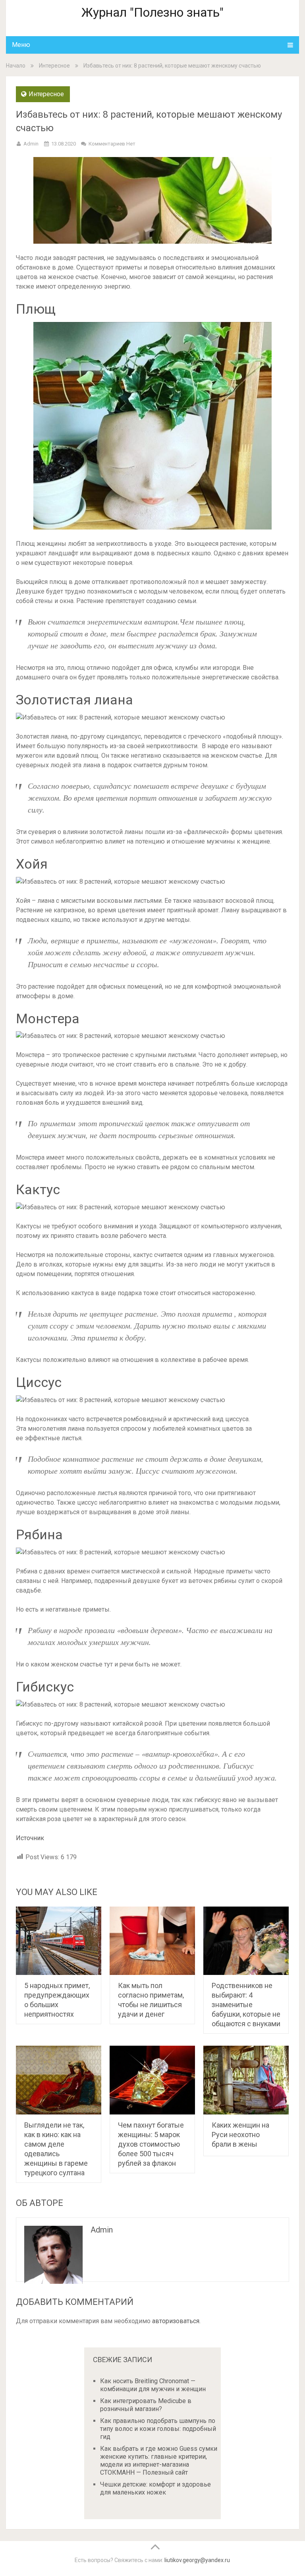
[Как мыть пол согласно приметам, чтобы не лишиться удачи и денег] (152, 1941)
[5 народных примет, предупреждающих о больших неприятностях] (59, 1941)
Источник (30, 1838)
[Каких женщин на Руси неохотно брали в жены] (246, 2080)
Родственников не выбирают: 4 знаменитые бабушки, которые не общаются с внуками (246, 2005)
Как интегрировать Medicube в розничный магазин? (146, 2405)
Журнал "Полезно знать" (152, 12)
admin (31, 144)
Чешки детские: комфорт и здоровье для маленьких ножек (155, 2488)
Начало (16, 66)
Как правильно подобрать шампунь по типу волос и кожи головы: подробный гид (158, 2429)
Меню (21, 45)
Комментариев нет (112, 144)
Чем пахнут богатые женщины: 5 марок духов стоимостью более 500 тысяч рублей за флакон (151, 2144)
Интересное (54, 66)
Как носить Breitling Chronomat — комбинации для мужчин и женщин (153, 2385)
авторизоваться (176, 2321)
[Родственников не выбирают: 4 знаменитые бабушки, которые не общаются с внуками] (246, 1941)
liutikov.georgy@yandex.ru (197, 2560)
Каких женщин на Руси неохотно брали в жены (240, 2135)
